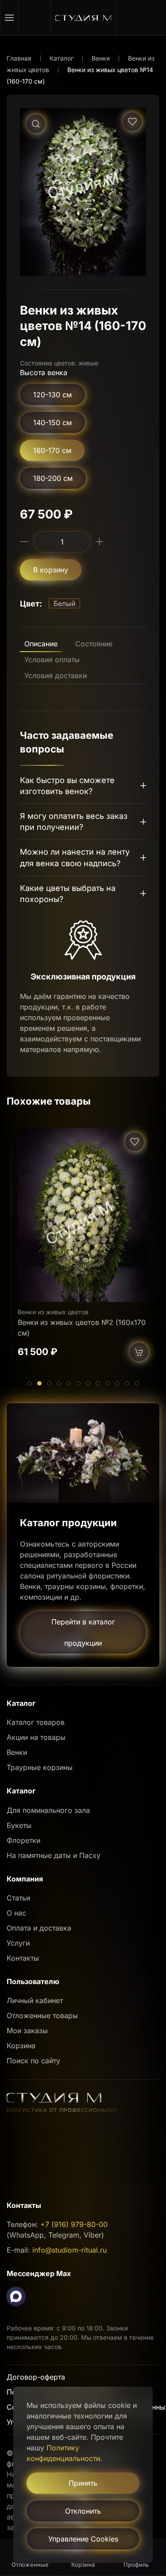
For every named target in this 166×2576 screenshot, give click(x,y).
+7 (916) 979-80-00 (74, 2224)
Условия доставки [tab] (56, 676)
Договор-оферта (36, 2377)
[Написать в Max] (16, 2296)
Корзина (21, 2046)
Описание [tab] (41, 644)
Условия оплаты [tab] (52, 660)
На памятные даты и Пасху (54, 1855)
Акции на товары (36, 1737)
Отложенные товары (42, 2015)
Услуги (18, 1943)
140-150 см (52, 422)
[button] (10, 18)
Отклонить (83, 2511)
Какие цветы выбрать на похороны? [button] (68, 894)
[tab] (30, 1383)
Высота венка (44, 372)
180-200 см (53, 478)
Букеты (19, 1825)
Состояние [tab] (94, 644)
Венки (17, 1752)
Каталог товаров (36, 1722)
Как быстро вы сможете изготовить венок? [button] (67, 786)
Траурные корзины (40, 1767)
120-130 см (52, 395)
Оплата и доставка (39, 1928)
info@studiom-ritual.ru (69, 2250)
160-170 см (52, 450)
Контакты (23, 1958)
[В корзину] (139, 1352)
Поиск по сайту (33, 2061)
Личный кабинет (35, 2000)
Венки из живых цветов (53, 1312)
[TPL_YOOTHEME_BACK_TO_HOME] (83, 18)
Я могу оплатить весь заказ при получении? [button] (74, 822)
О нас (16, 1913)
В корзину (51, 570)
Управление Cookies (83, 2539)
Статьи (18, 1898)
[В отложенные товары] (132, 122)
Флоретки (23, 1840)
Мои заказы (27, 2031)
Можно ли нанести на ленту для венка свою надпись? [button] (75, 857)
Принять (83, 2483)
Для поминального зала (48, 1810)
